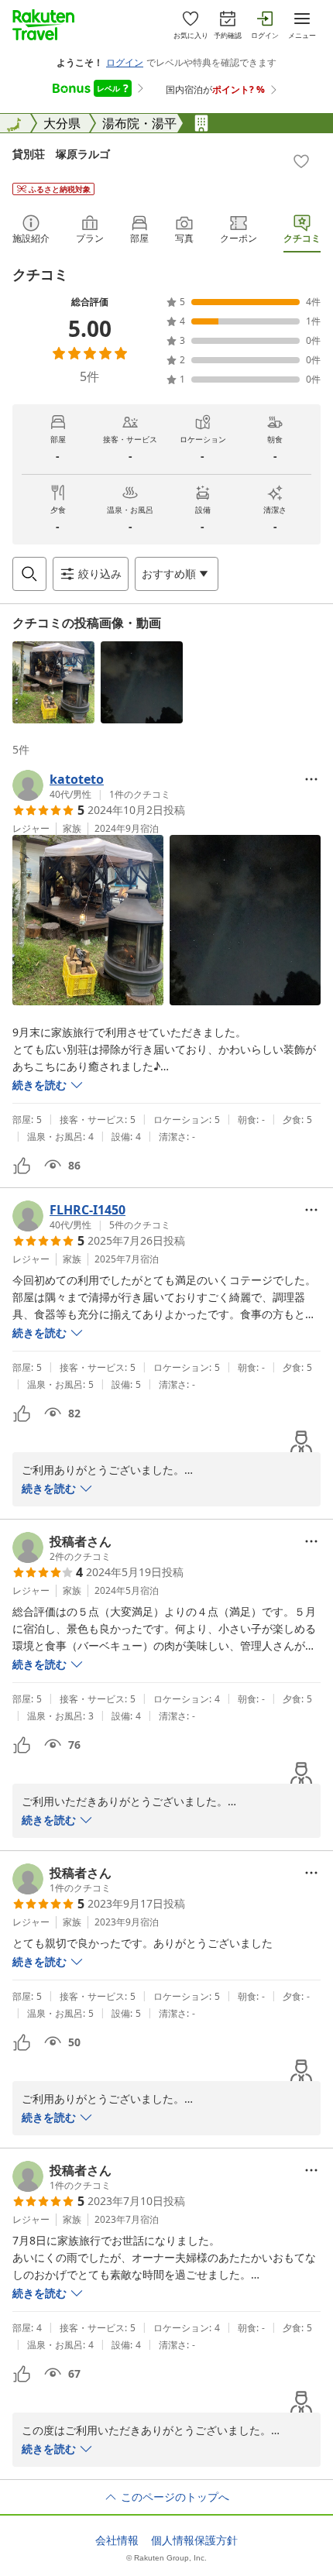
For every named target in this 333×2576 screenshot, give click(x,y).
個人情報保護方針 (194, 2540)
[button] (53, 682)
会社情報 (117, 2540)
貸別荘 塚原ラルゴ (61, 154)
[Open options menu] (311, 779)
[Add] (301, 161)
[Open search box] (29, 574)
